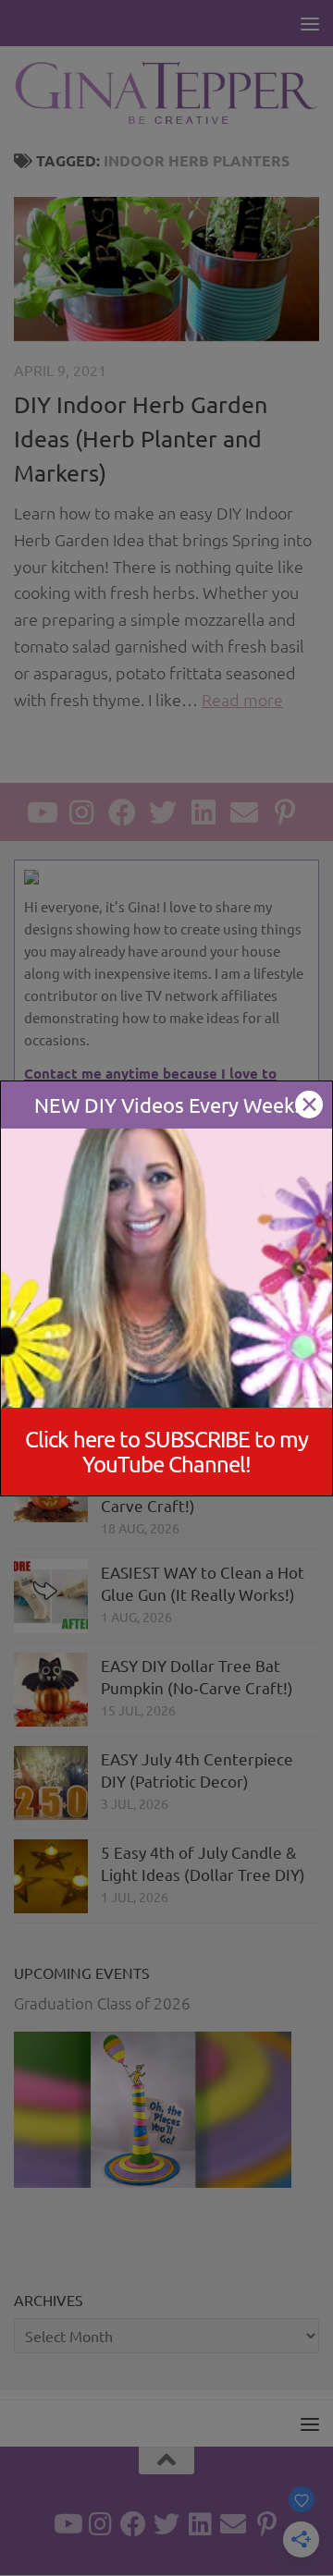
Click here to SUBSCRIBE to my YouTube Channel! (166, 1451)
